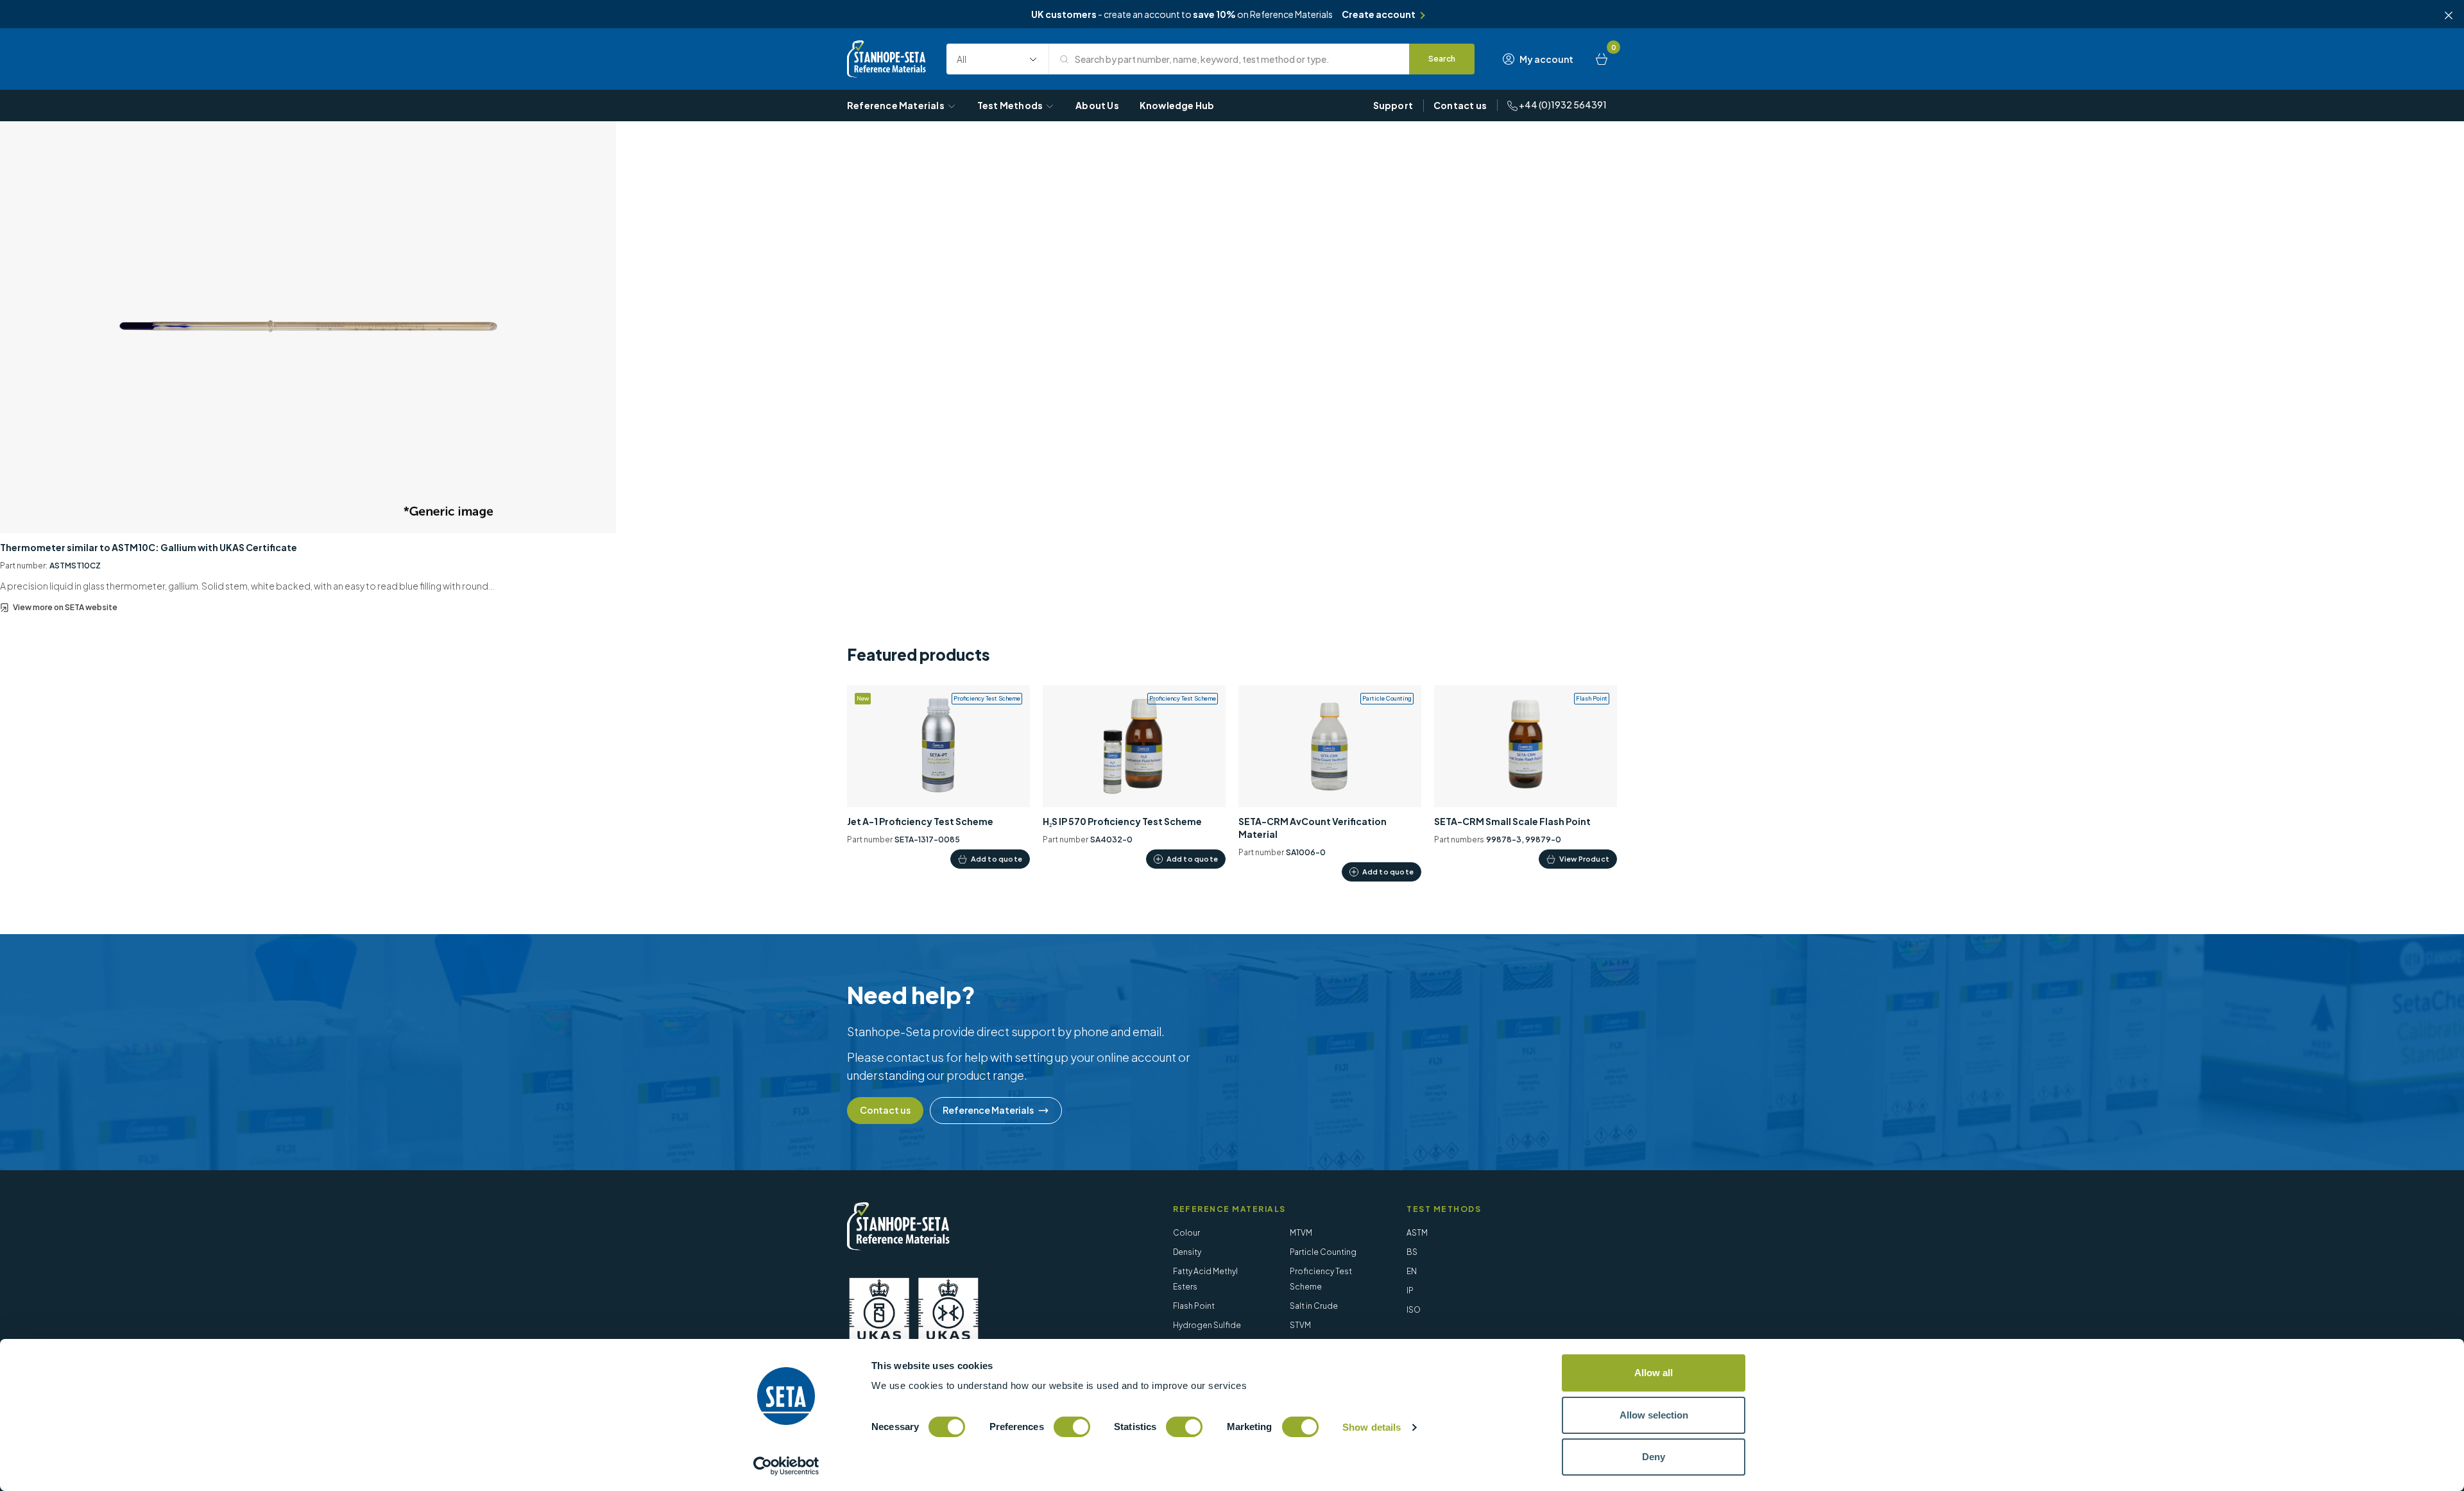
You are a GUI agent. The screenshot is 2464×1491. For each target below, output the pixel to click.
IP (1410, 1291)
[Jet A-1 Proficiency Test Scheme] (938, 777)
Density (1187, 1252)
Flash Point (1194, 1306)
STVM (1300, 1325)
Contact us (1460, 105)
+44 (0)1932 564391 (1562, 105)
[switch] (1072, 1427)
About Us (1097, 105)
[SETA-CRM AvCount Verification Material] (1330, 784)
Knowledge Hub (1177, 105)
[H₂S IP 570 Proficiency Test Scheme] (1134, 777)
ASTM (1417, 1233)
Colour (1186, 1233)
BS (1412, 1252)
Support (1393, 105)
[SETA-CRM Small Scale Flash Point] (1526, 777)
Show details (1372, 1427)
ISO (1414, 1310)
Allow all (1654, 1373)
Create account (1379, 14)
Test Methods (1010, 105)
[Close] (2449, 15)
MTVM (1301, 1233)
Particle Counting (1323, 1252)
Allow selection (1654, 1415)
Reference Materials (896, 105)
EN (1412, 1271)
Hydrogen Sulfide (1207, 1325)
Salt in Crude (1314, 1306)
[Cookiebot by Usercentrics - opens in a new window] (786, 1466)
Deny (1654, 1457)
